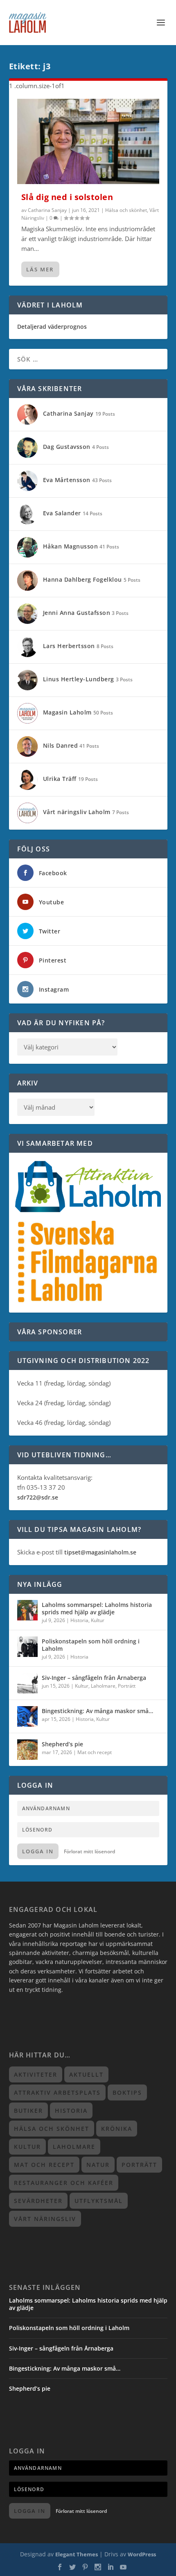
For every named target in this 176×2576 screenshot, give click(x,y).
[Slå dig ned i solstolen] (88, 141)
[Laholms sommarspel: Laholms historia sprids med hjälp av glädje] (27, 1610)
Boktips (127, 2092)
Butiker (28, 2111)
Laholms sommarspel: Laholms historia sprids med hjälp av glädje (97, 1608)
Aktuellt (86, 2074)
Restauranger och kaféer (64, 2183)
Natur (98, 2165)
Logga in (38, 1851)
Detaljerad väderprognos (52, 327)
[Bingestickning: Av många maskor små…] (27, 1716)
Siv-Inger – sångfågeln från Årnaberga (94, 1678)
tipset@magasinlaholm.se (100, 1552)
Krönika (117, 2129)
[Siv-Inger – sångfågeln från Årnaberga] (27, 1683)
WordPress (142, 2554)
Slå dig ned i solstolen (67, 197)
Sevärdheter (38, 2201)
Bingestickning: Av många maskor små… (97, 1711)
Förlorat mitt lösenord (89, 1851)
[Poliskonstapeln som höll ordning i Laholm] (27, 1647)
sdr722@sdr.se (38, 1497)
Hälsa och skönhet (126, 210)
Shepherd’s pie (62, 1744)
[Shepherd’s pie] (27, 1750)
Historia (79, 1620)
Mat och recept (95, 1752)
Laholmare (103, 1686)
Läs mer (40, 269)
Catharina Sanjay (47, 210)
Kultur (98, 1620)
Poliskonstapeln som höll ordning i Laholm (91, 1645)
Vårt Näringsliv (45, 2219)
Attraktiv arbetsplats (57, 2092)
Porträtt (127, 1686)
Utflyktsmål (99, 2201)
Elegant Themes (77, 2554)
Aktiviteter (36, 2074)
